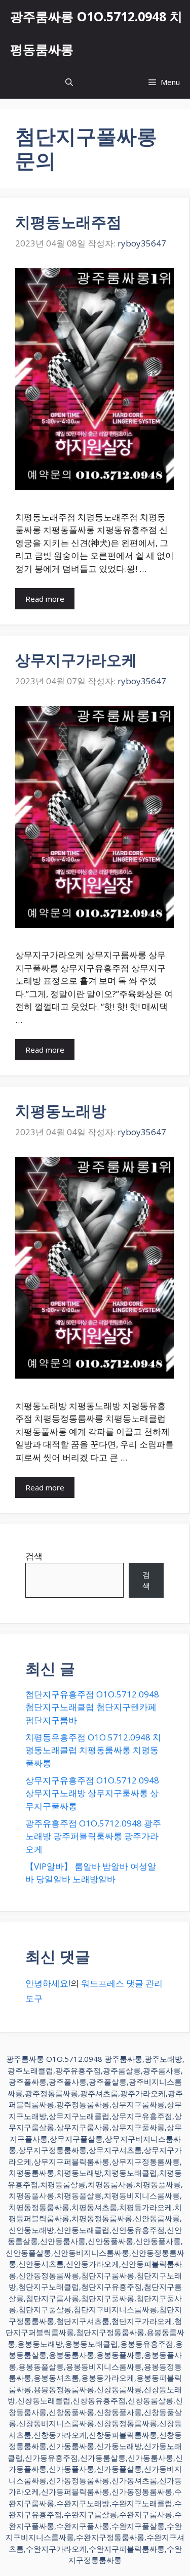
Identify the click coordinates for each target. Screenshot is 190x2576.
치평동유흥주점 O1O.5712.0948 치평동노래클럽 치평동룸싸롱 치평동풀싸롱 (93, 1750)
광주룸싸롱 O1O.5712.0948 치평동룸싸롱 (96, 33)
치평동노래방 (61, 1111)
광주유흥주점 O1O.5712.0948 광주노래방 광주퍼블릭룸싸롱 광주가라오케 (93, 1836)
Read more (45, 599)
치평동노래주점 (68, 222)
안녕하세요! (48, 1983)
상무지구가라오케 (76, 660)
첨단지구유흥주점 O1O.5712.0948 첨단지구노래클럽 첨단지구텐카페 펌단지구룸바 (92, 1707)
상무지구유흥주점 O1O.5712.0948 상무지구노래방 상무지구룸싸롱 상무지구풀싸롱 (92, 1793)
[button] (69, 82)
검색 (34, 1556)
